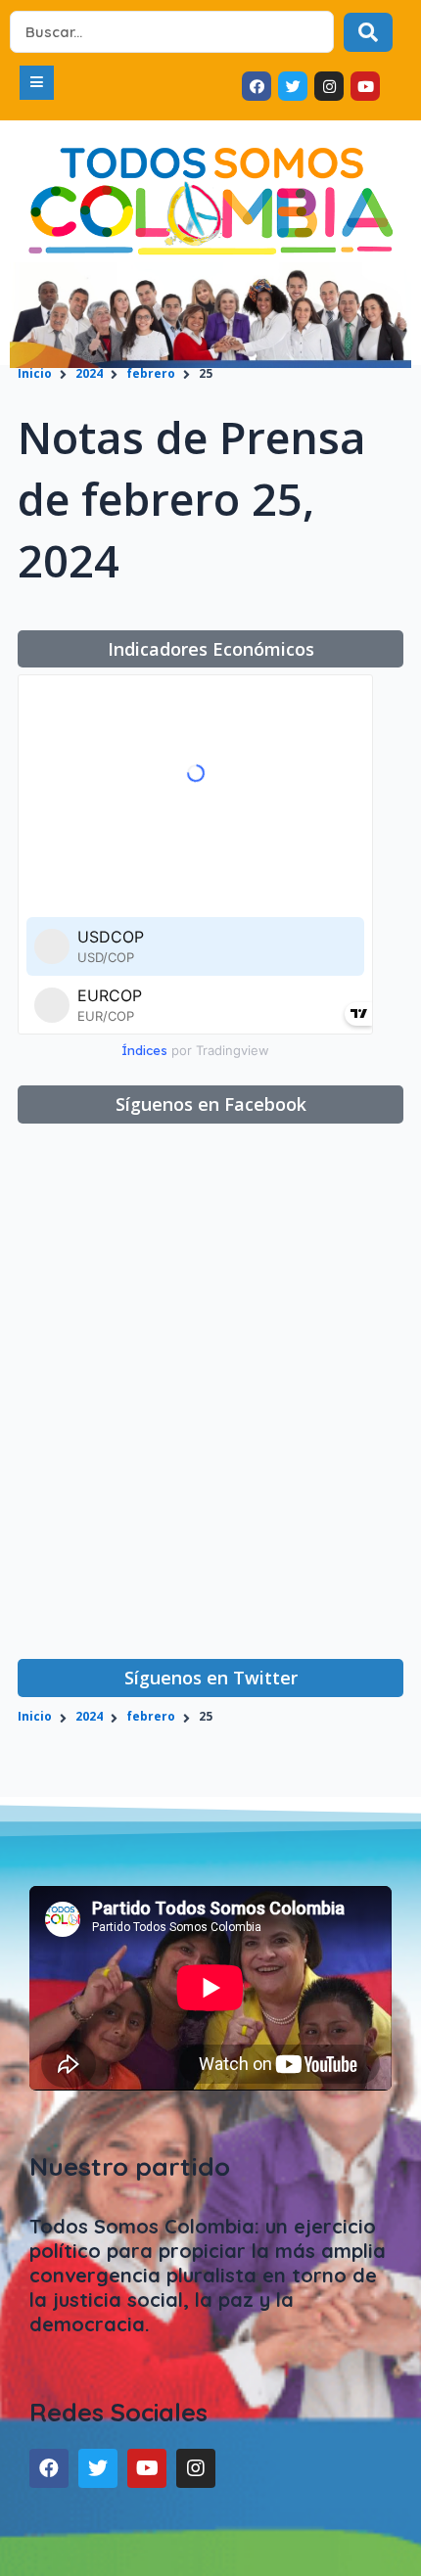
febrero (151, 373)
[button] (37, 83)
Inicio (35, 373)
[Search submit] (368, 32)
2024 (89, 373)
